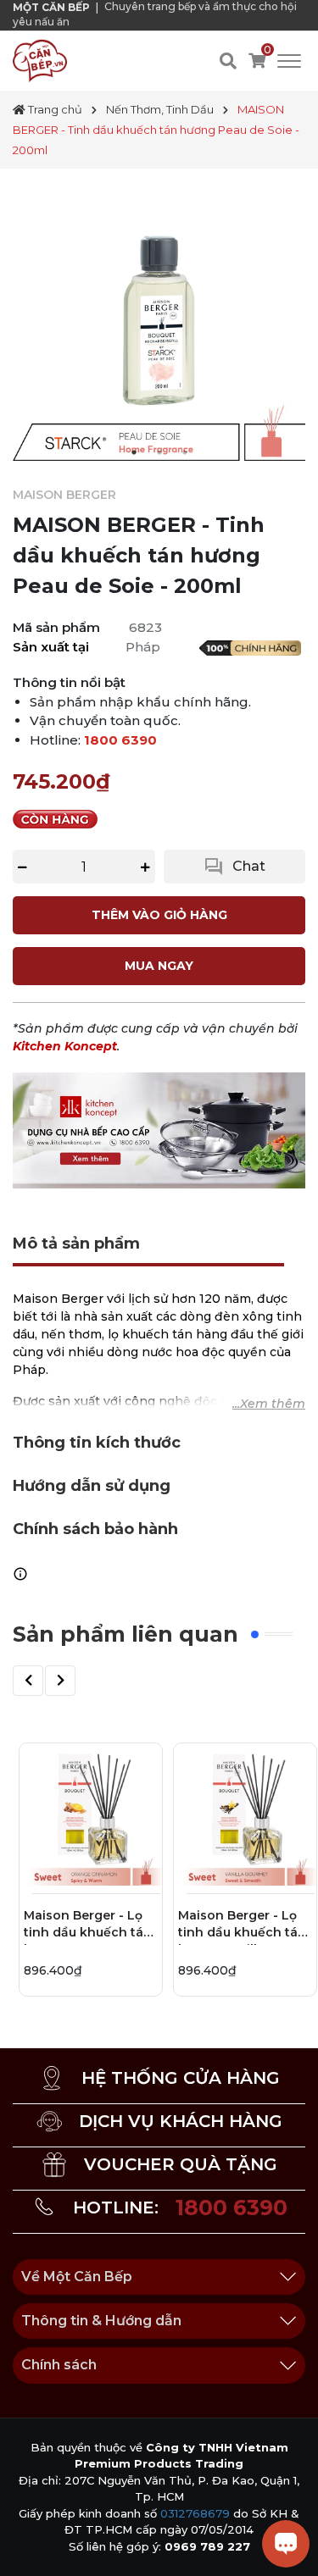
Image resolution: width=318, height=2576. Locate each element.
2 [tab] (159, 452)
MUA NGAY (159, 966)
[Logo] (40, 60)
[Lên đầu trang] (30, 2546)
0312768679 (195, 2513)
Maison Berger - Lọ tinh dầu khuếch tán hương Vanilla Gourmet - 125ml (242, 1926)
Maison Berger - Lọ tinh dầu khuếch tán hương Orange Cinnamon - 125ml (88, 1926)
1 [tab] (134, 452)
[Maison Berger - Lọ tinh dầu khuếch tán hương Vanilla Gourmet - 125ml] (245, 1814)
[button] (28, 1681)
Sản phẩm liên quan (126, 1634)
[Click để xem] (159, 315)
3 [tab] (185, 452)
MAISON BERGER (64, 495)
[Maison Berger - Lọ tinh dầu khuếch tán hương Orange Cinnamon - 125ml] (91, 1814)
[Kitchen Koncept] (159, 1129)
